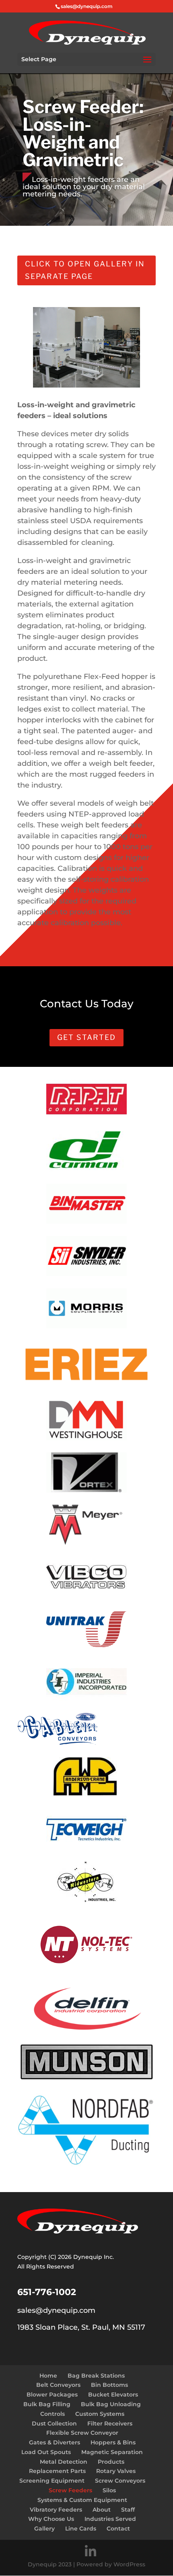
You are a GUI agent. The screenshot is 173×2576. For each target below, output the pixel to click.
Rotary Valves (116, 2471)
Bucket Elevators (113, 2395)
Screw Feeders (70, 2490)
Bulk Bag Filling (47, 2404)
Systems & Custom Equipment (82, 2500)
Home (48, 2376)
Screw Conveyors (120, 2481)
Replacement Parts (57, 2471)
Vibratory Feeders (56, 2510)
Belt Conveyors (58, 2385)
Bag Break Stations (96, 2376)
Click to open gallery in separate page (85, 270)
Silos (109, 2490)
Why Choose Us (51, 2519)
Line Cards (81, 2529)
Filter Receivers (110, 2423)
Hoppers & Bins (113, 2442)
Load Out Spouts (46, 2452)
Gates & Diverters (55, 2442)
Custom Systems (100, 2414)
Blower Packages (52, 2395)
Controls (53, 2414)
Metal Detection (64, 2462)
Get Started (86, 1037)
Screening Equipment (52, 2481)
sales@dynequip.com (56, 2310)
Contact (118, 2529)
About (102, 2510)
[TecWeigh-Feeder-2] (87, 386)
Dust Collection (54, 2423)
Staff (128, 2510)
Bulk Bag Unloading (111, 2404)
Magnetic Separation (112, 2452)
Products (111, 2462)
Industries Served (110, 2519)
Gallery (44, 2529)
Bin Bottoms (109, 2385)
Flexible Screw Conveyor (82, 2433)
